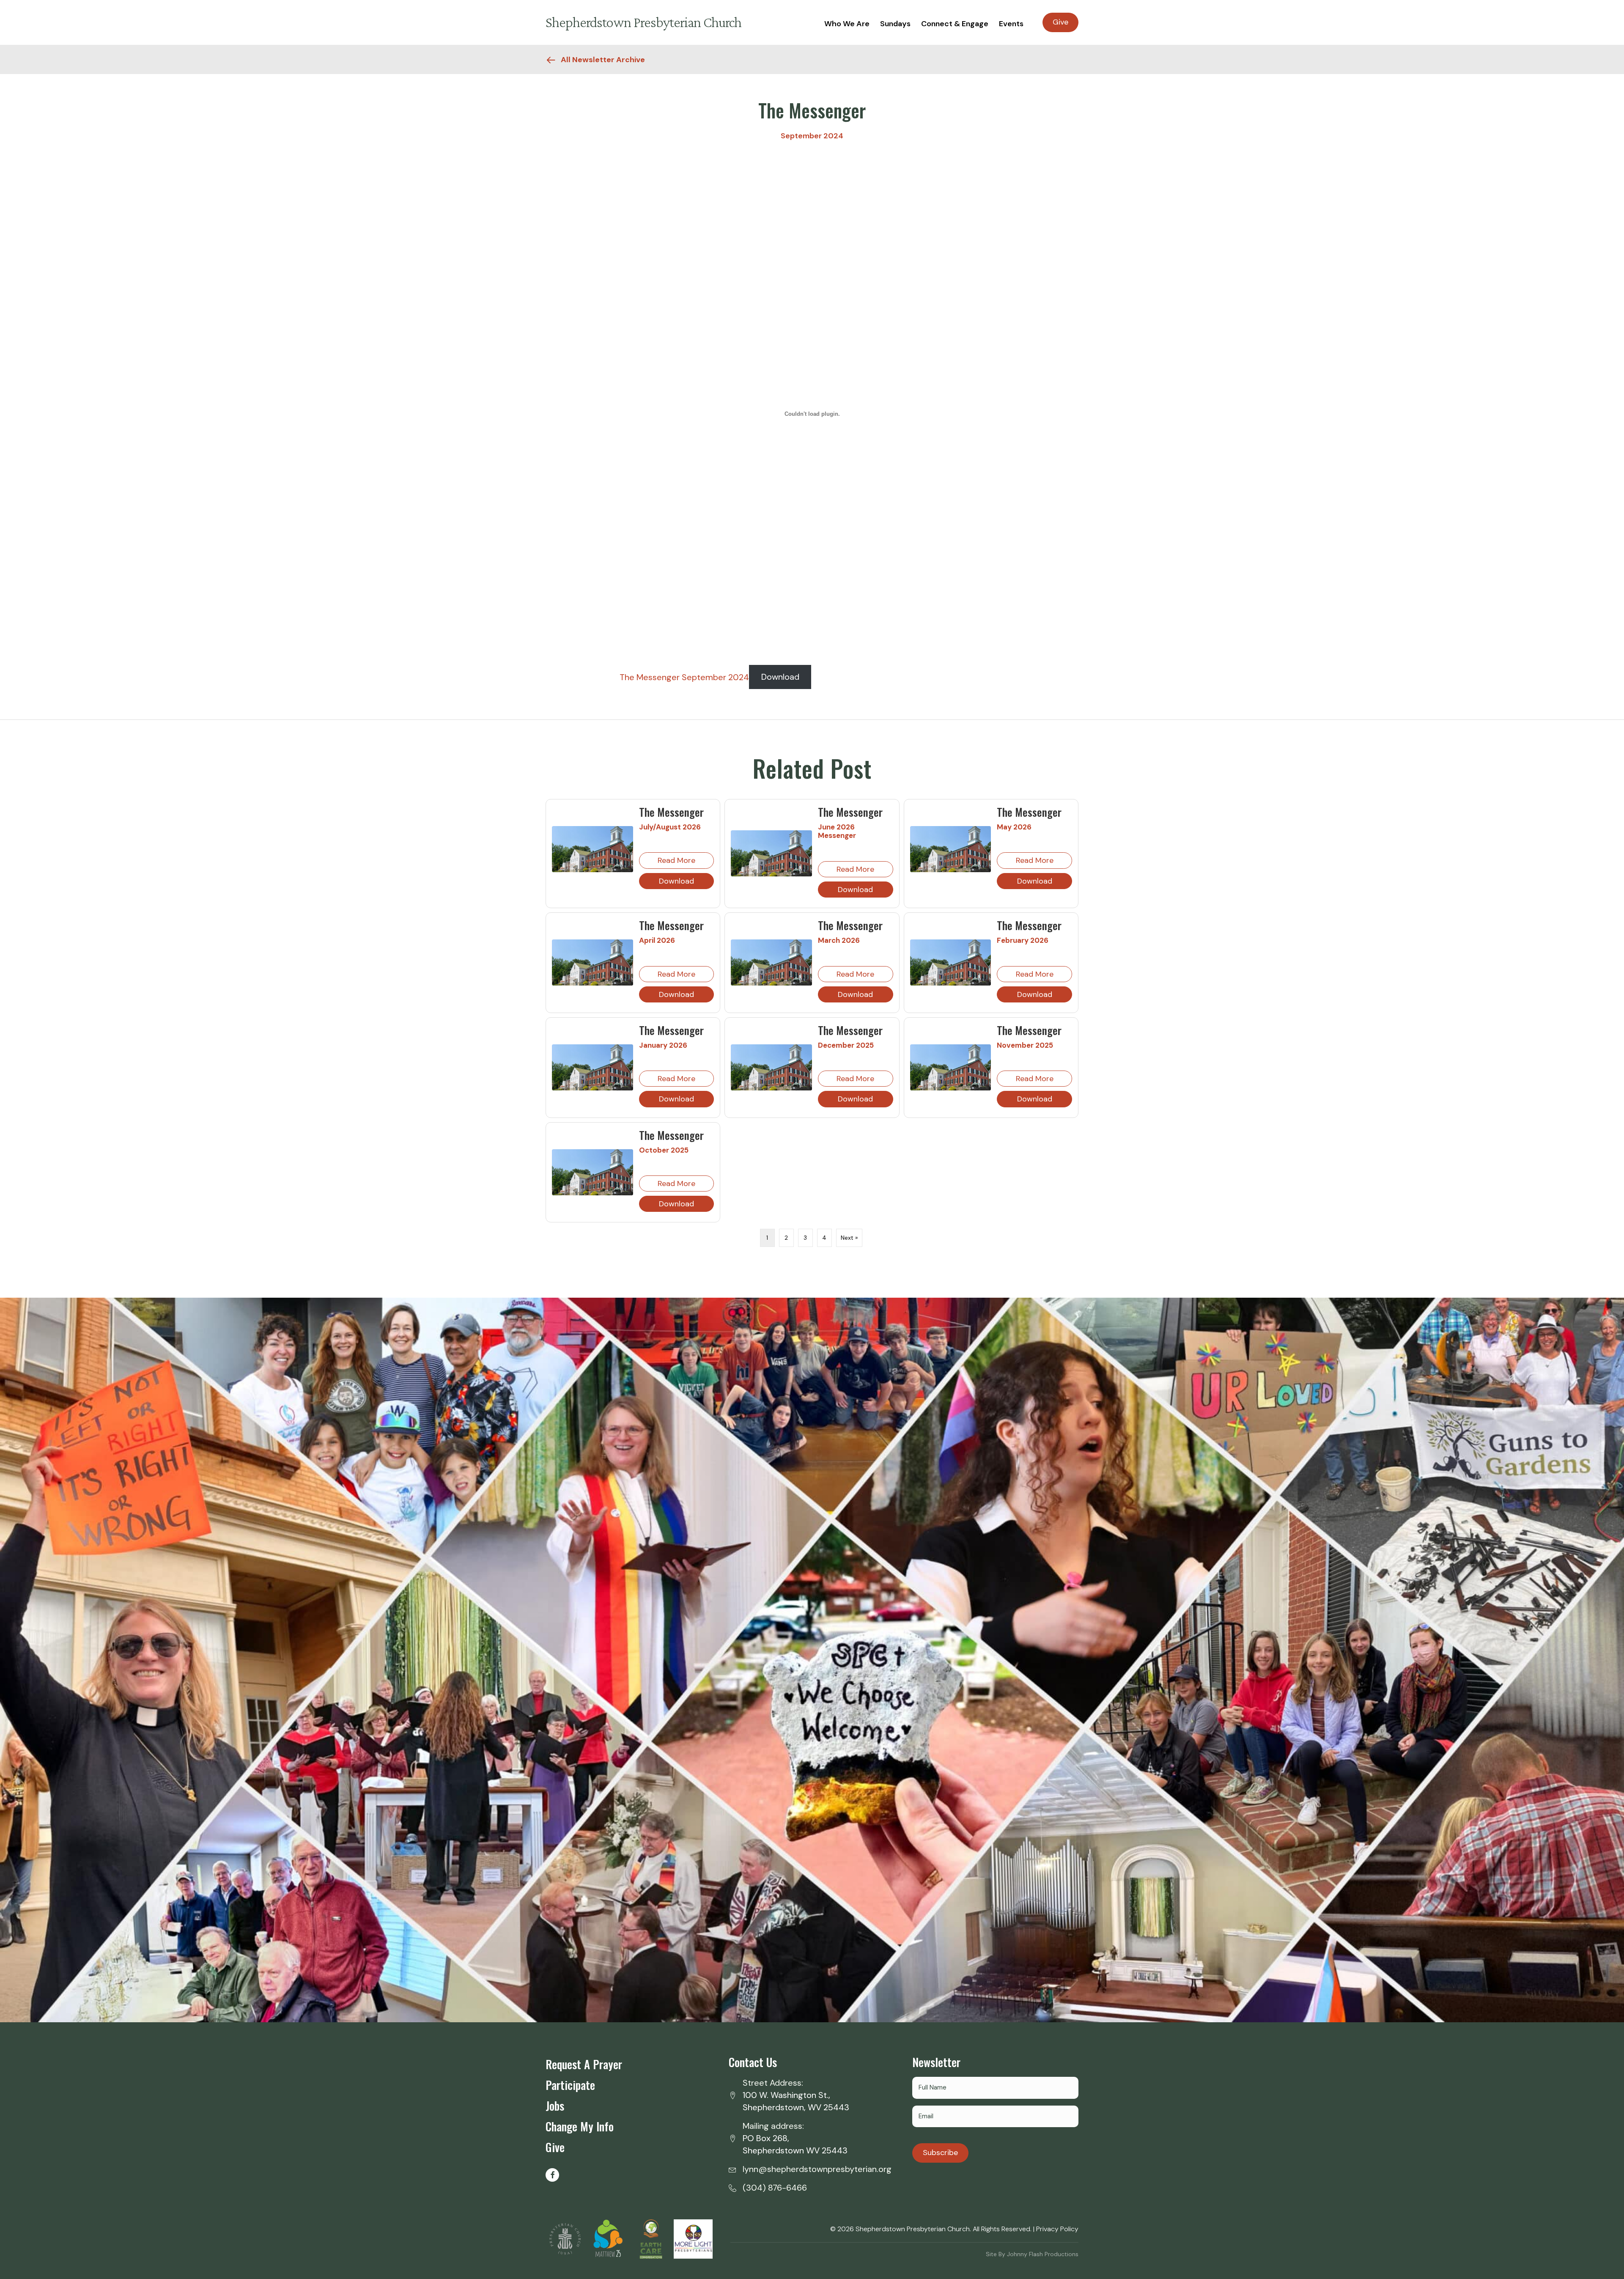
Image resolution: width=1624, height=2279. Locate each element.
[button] (552, 2175)
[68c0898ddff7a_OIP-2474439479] (693, 2239)
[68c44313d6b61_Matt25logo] (608, 2239)
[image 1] (565, 2239)
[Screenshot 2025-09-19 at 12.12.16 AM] (651, 2239)
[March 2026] (771, 962)
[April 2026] (593, 962)
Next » (849, 1238)
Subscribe (940, 2153)
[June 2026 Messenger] (771, 853)
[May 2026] (951, 848)
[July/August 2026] (593, 848)
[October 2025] (593, 1172)
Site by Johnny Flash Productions (1032, 2254)
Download (780, 677)
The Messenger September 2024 (684, 677)
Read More (676, 860)
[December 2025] (771, 1067)
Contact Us (753, 2062)
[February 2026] (951, 962)
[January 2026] (593, 1067)
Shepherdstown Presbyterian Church (643, 22)
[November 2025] (951, 1067)
